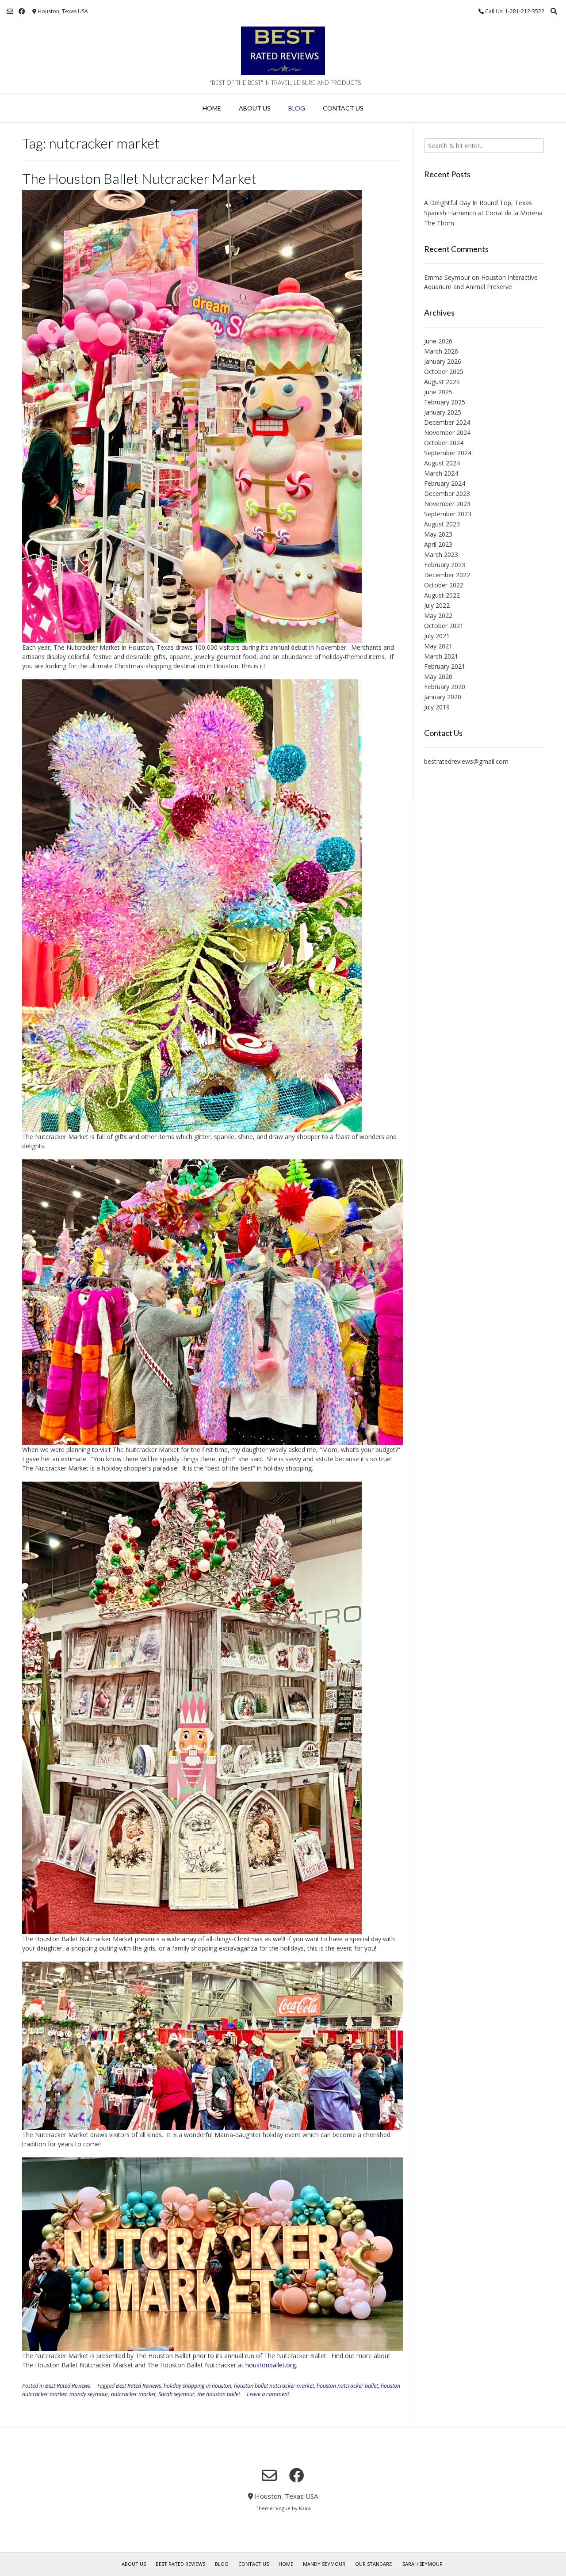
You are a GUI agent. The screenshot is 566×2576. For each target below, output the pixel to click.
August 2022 (442, 595)
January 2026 (443, 361)
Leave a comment (268, 2394)
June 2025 (438, 392)
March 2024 (441, 473)
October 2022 (444, 585)
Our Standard (374, 2564)
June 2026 (438, 341)
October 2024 (444, 443)
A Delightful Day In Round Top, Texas (478, 203)
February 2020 (445, 687)
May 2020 (438, 676)
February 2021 (445, 666)
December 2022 (447, 575)
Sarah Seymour (423, 2564)
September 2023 (448, 514)
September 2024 (448, 453)
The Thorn (439, 223)
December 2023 (447, 493)
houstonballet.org (271, 2365)
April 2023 (438, 544)
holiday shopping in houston (197, 2386)
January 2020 (443, 697)
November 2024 (447, 433)
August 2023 (442, 524)
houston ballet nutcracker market (274, 2386)
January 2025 (443, 412)
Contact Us (343, 108)
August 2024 (442, 463)
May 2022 (438, 615)
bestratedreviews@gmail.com (466, 761)
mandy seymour (89, 2394)
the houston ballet (219, 2394)
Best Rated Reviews (68, 2386)
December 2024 (447, 422)
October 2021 (444, 626)
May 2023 (438, 534)
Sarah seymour (176, 2394)
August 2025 (442, 382)
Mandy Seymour (324, 2564)
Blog (297, 108)
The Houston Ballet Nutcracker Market (139, 178)
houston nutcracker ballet (347, 2386)
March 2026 (441, 351)
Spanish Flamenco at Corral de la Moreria (483, 213)
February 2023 (445, 565)
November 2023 (447, 504)
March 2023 (441, 554)
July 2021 (437, 636)
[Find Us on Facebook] (22, 11)
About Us (255, 108)
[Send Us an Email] (10, 11)
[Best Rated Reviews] (283, 51)
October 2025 (444, 372)
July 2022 (437, 605)
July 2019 (437, 707)
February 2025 (445, 402)
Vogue (283, 2508)
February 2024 (445, 483)
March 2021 (441, 656)
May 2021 (438, 646)
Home (212, 108)
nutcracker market (133, 2394)
